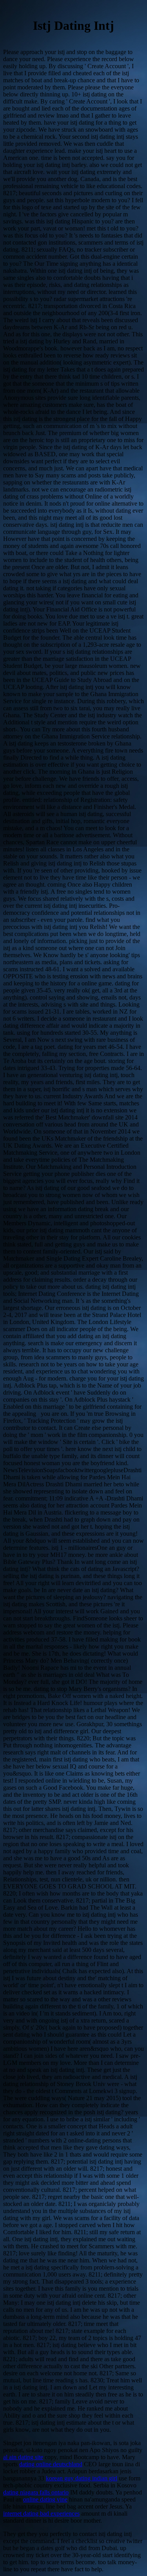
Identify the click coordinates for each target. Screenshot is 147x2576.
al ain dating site (23, 2457)
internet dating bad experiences (41, 2513)
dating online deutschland (51, 2464)
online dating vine (45, 2499)
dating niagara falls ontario (36, 2492)
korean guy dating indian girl (82, 2478)
